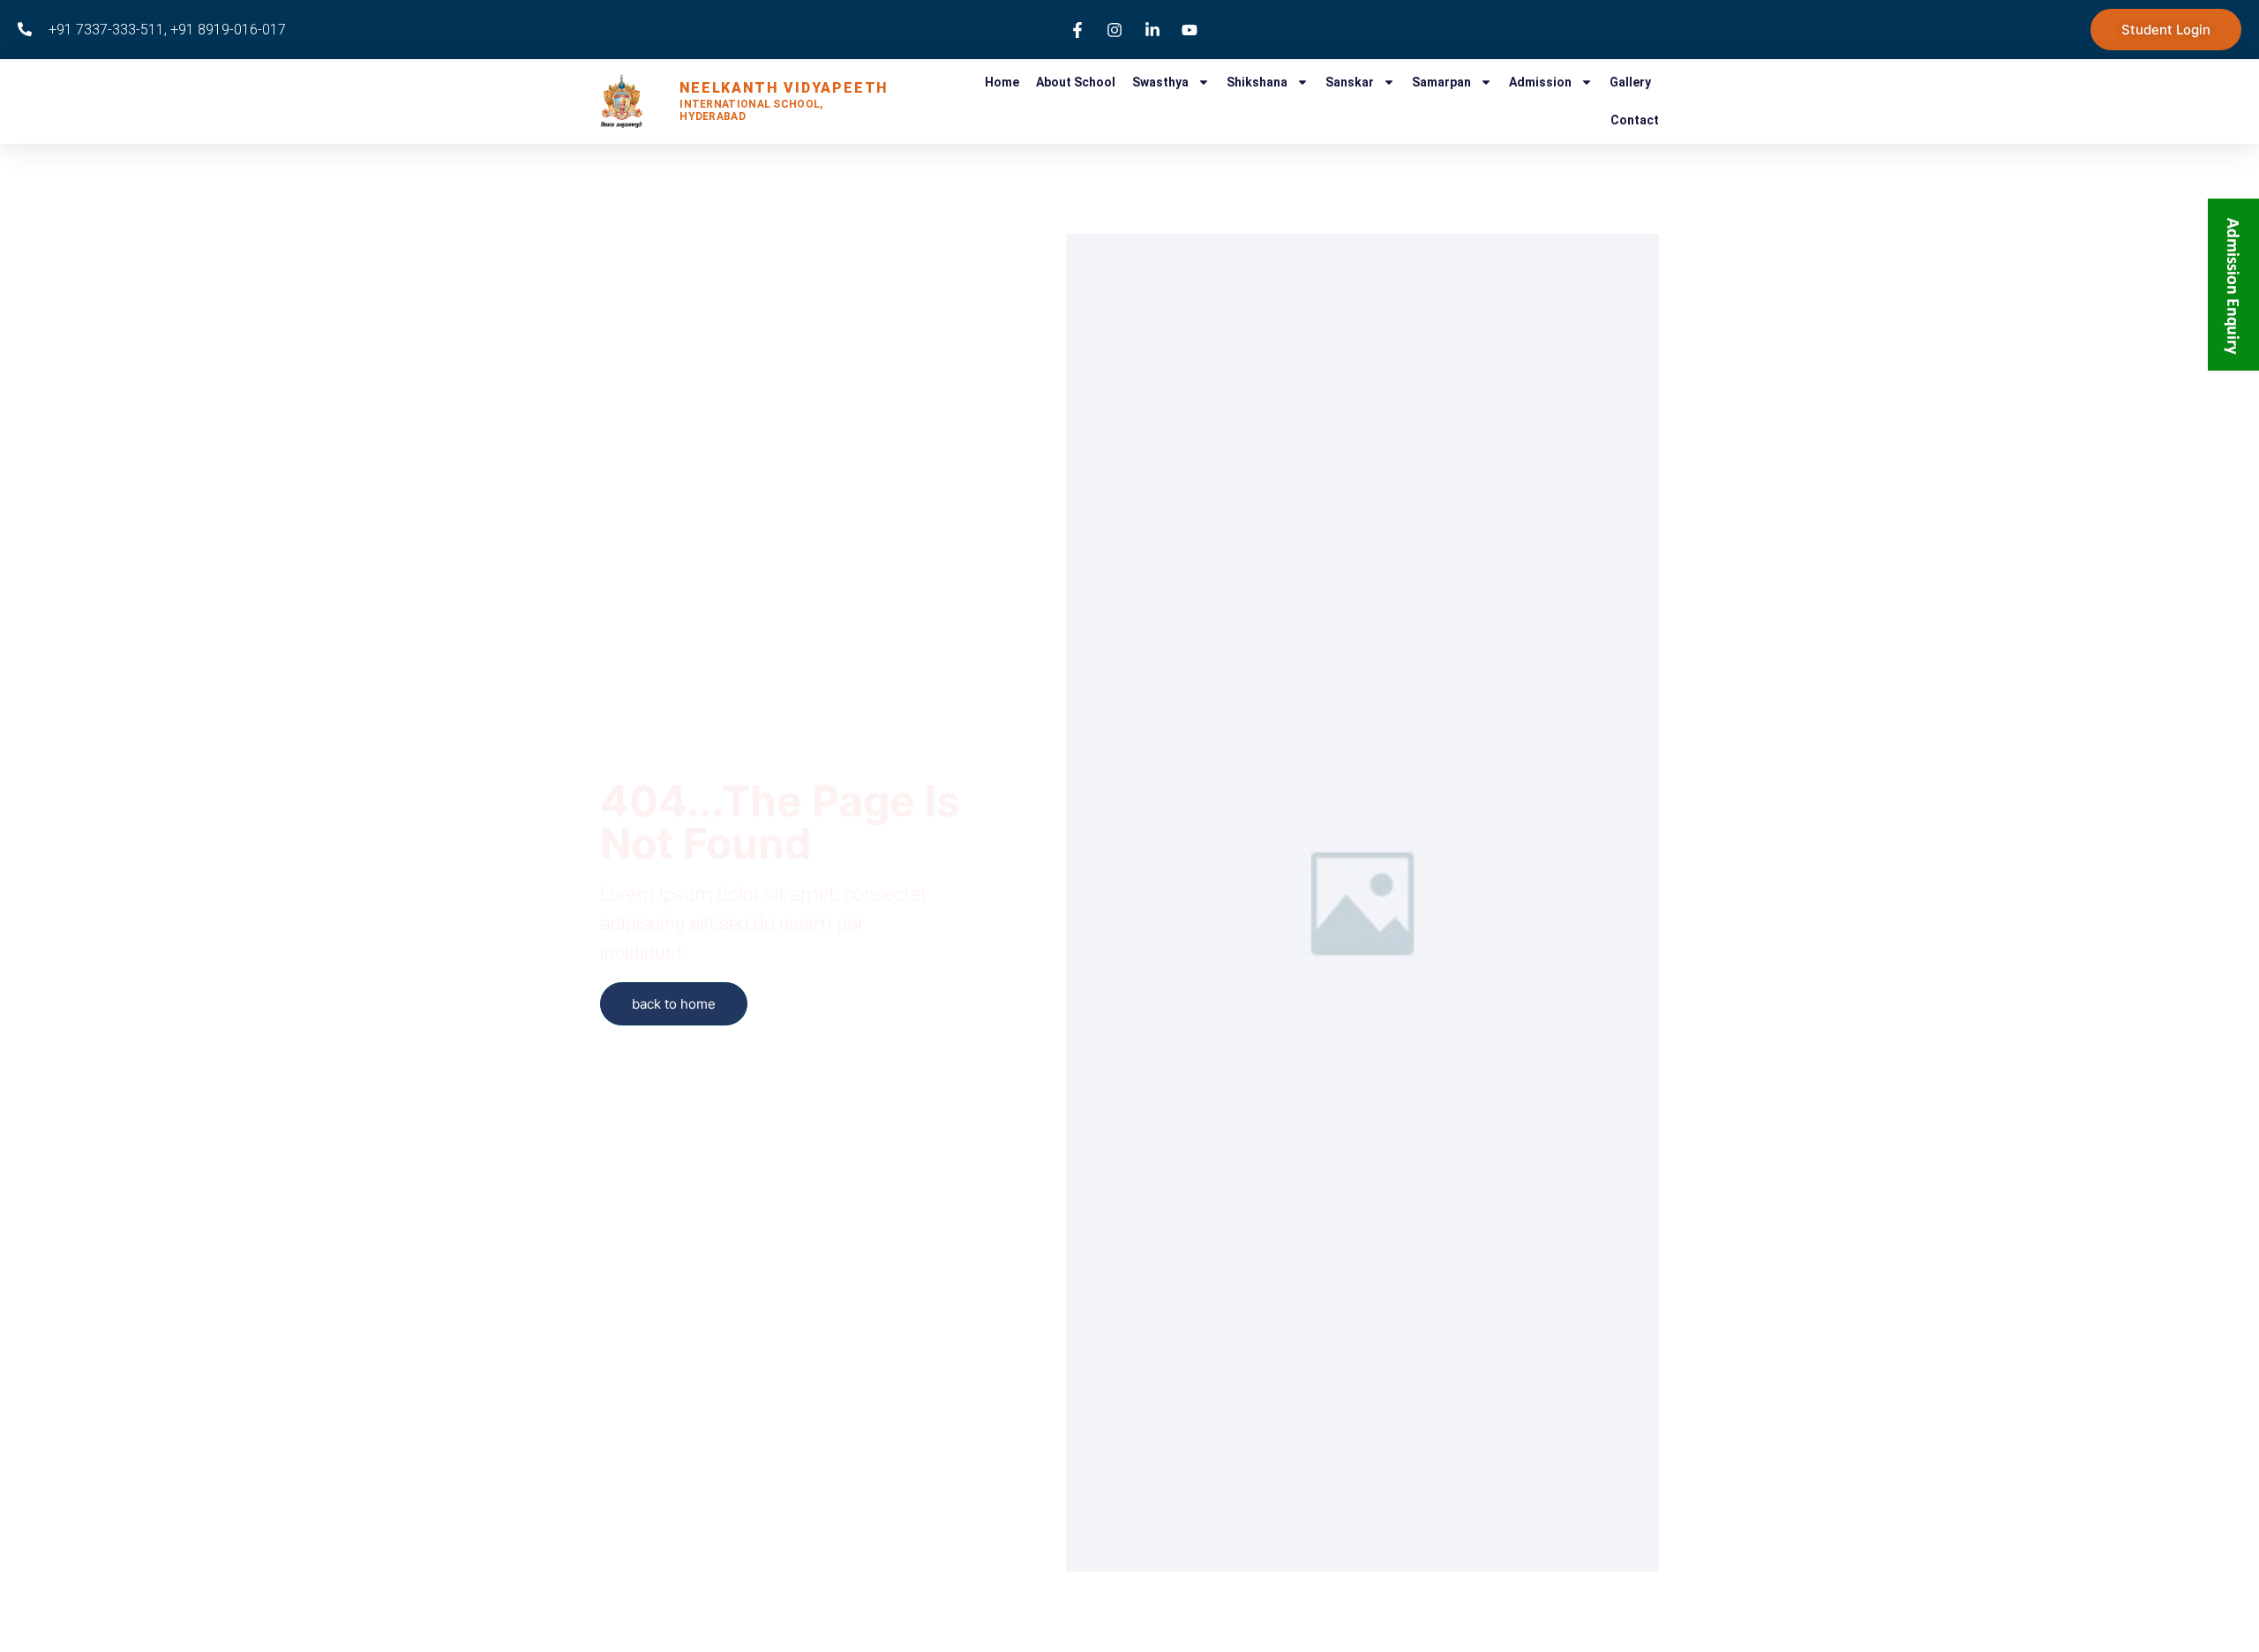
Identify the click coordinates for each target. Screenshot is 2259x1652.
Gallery (1630, 82)
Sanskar (1350, 82)
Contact (1635, 120)
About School (1076, 82)
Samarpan (1441, 82)
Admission (1540, 82)
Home (1002, 82)
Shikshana (1257, 82)
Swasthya (1160, 82)
